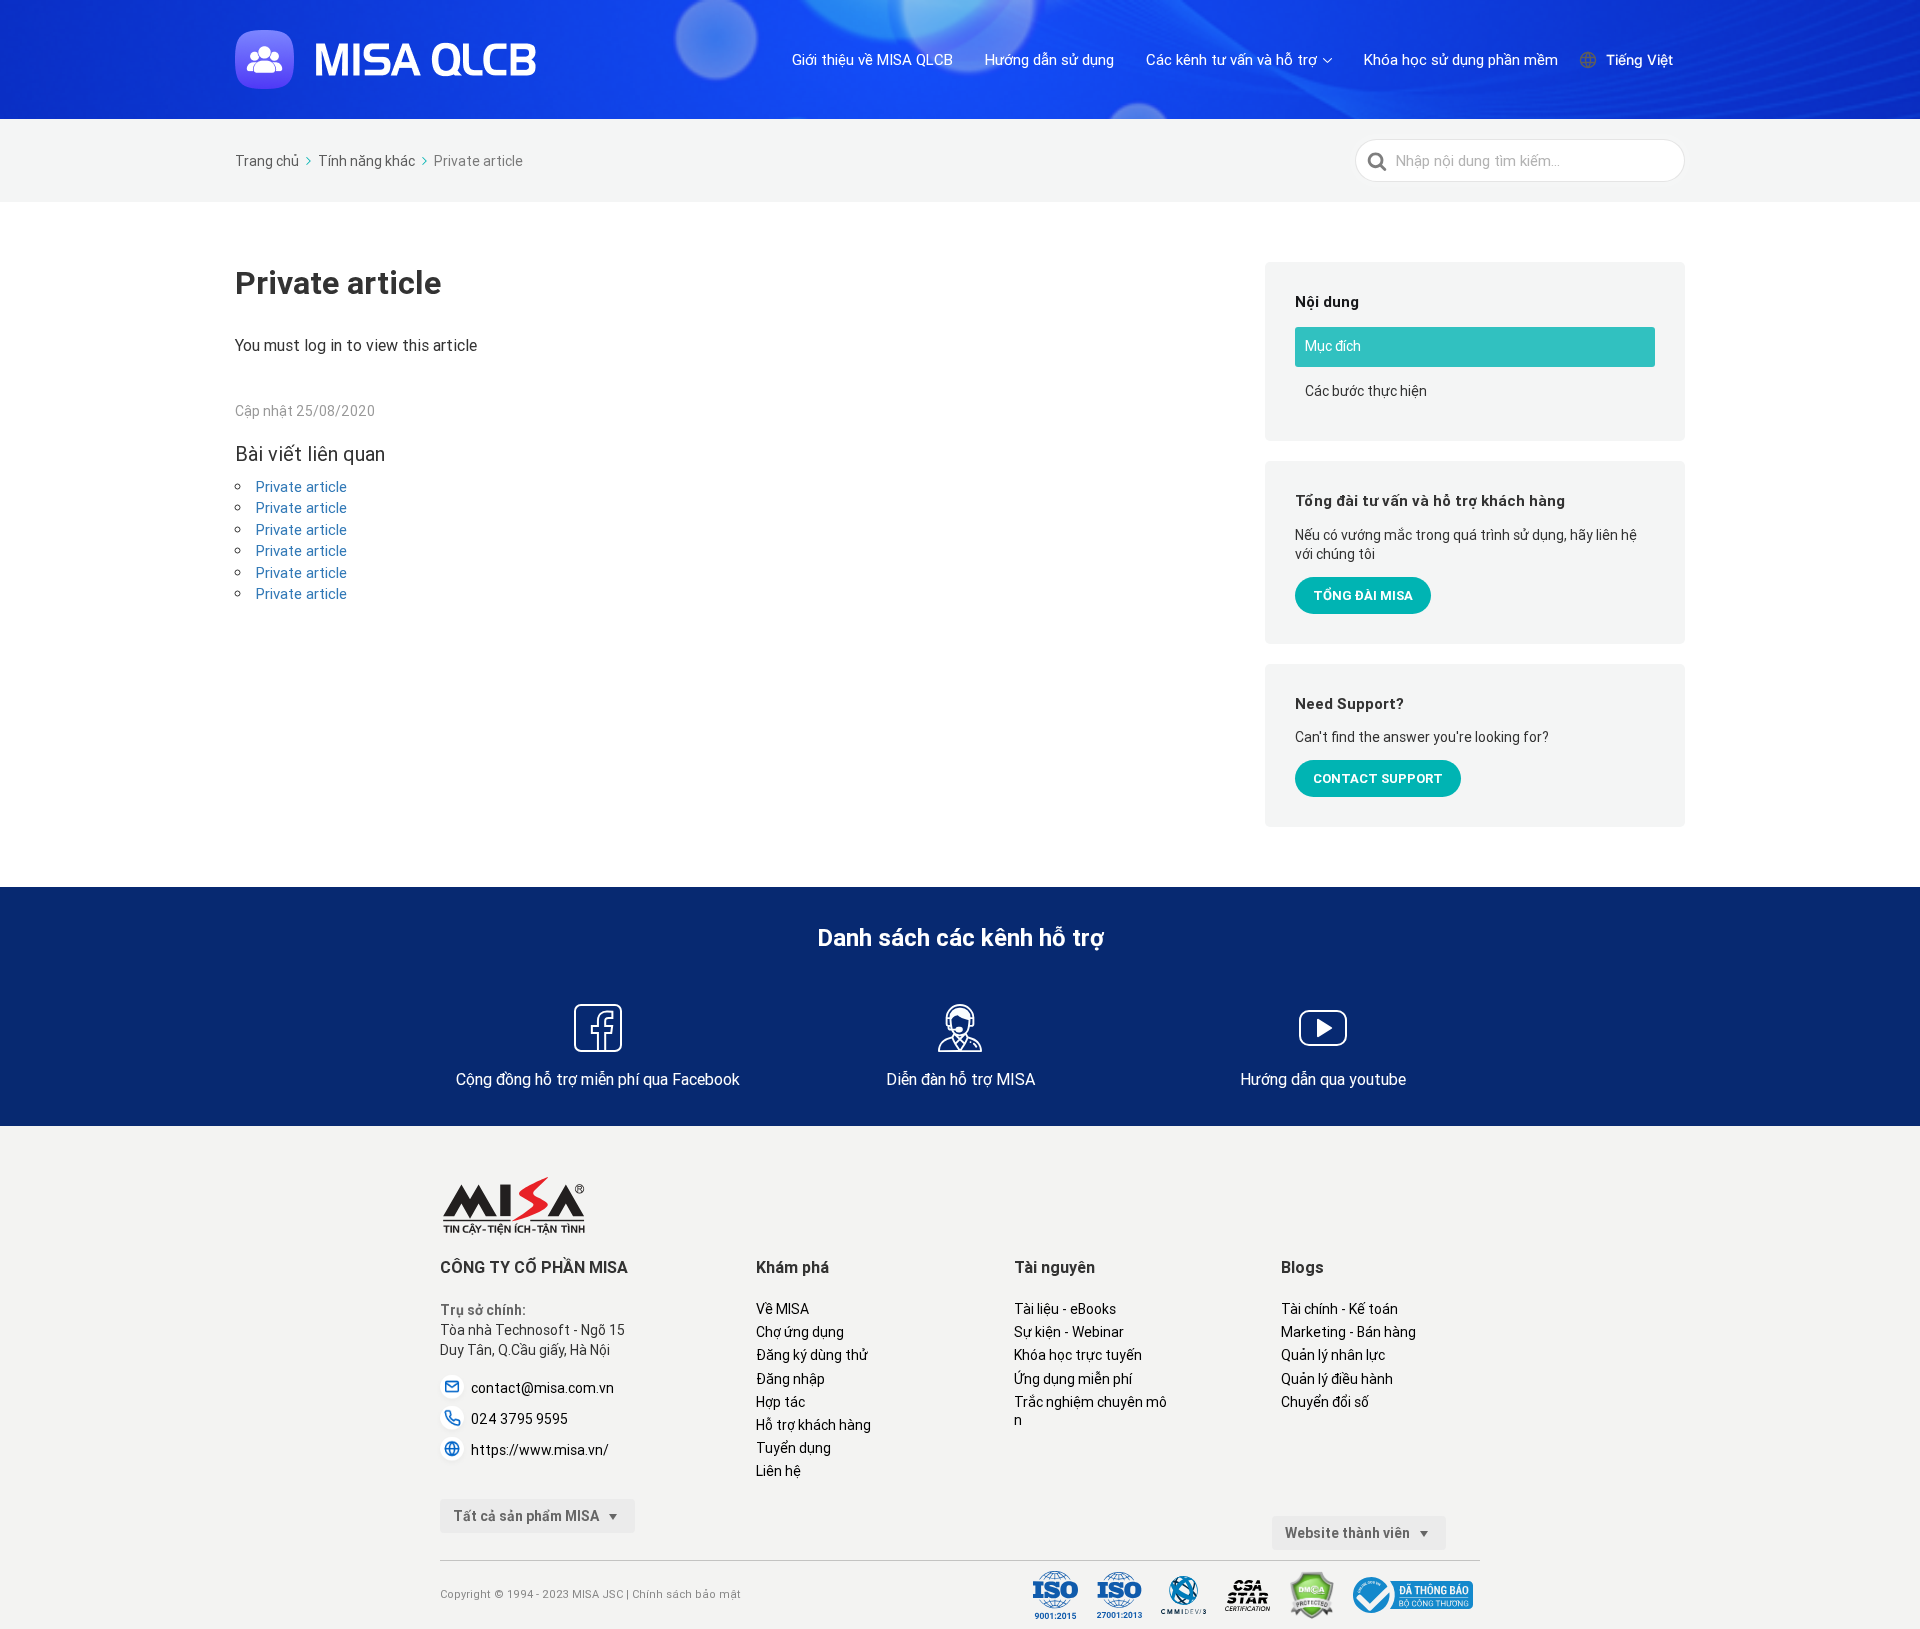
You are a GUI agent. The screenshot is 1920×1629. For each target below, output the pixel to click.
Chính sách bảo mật (686, 1594)
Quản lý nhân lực (1333, 1355)
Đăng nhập (790, 1379)
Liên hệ (778, 1471)
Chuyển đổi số (1325, 1402)
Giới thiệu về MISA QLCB (872, 59)
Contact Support (1378, 778)
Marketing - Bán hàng (1348, 1332)
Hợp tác (780, 1402)
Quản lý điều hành (1337, 1379)
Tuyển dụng (793, 1448)
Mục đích (1333, 346)
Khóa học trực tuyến (1078, 1355)
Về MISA (782, 1309)
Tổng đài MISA (1363, 595)
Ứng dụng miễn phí (1073, 1379)
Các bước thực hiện (1366, 391)
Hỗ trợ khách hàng (813, 1425)
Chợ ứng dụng (800, 1332)
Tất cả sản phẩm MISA (527, 1516)
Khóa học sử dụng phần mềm (1461, 59)
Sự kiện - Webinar (1069, 1332)
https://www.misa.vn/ (540, 1450)
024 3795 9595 (519, 1419)
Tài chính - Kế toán (1339, 1309)
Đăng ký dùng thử (812, 1355)
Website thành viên (1349, 1533)
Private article (301, 486)
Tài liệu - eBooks (1065, 1309)
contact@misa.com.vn (542, 1388)
